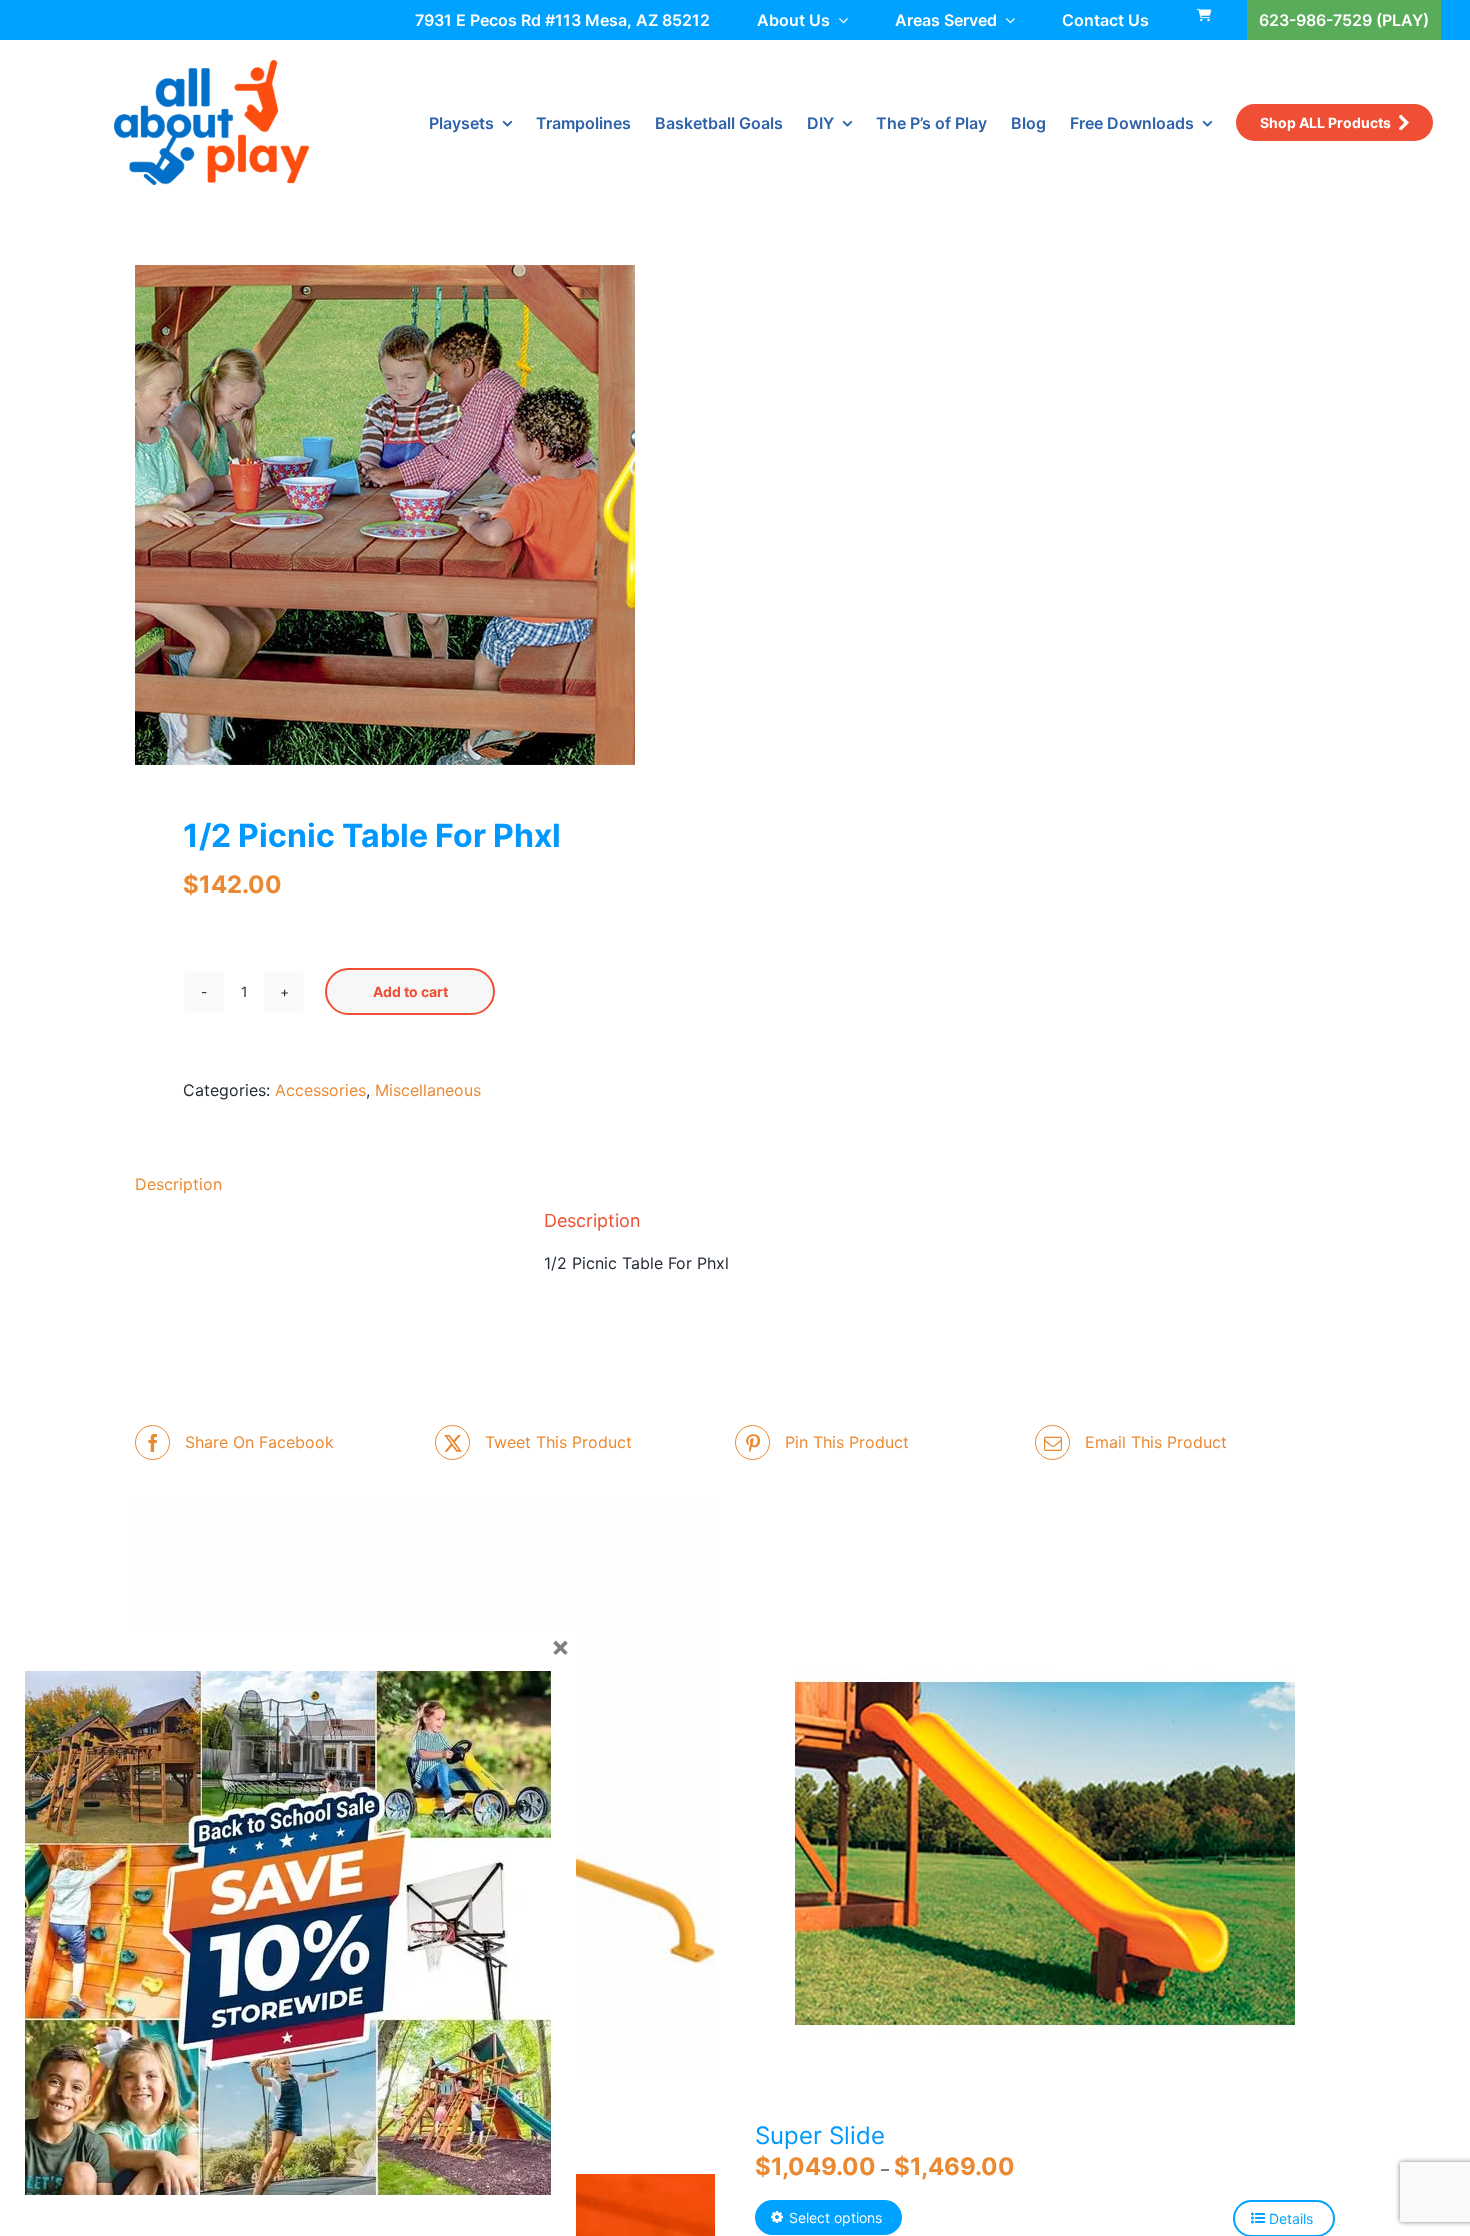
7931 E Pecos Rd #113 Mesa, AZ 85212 (562, 20)
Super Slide (820, 2135)
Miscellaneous (428, 1090)
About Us (793, 20)
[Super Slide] (1045, 1853)
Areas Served (946, 20)
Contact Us (1105, 20)
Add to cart (410, 991)
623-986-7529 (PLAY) (1344, 20)
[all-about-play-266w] (211, 68)
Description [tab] (178, 1184)
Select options (835, 2217)
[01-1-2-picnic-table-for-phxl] (423, 515)
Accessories (320, 1090)
